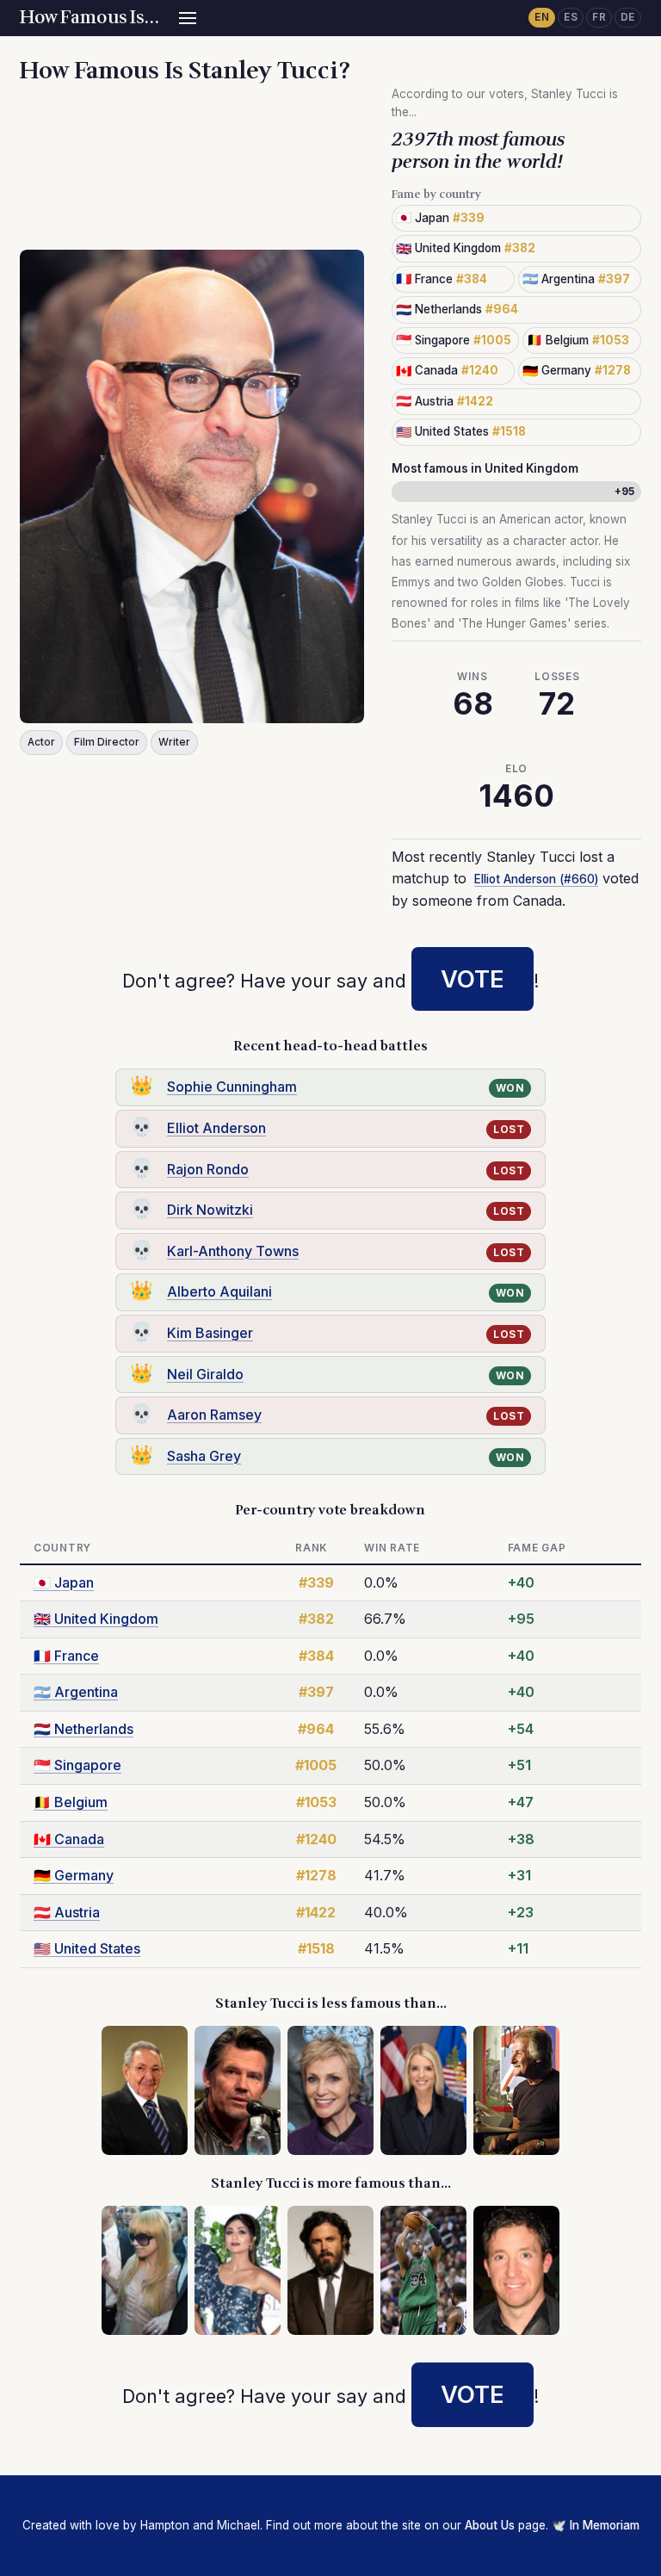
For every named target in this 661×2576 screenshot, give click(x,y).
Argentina (76, 1692)
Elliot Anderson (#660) (536, 879)
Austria (67, 1912)
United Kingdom (96, 1619)
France (66, 1656)
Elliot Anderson (216, 1128)
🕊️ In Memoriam (596, 2525)
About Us (490, 2525)
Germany (74, 1875)
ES (571, 17)
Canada (69, 1839)
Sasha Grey (204, 1456)
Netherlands (83, 1729)
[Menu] (188, 18)
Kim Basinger (210, 1333)
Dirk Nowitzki (210, 1210)
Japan (64, 1582)
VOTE (473, 979)
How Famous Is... (89, 17)
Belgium (71, 1802)
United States (87, 1948)
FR (599, 17)
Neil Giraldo (205, 1374)
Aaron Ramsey (214, 1415)
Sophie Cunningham (232, 1087)
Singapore (77, 1765)
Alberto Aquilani (219, 1291)
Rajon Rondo (208, 1169)
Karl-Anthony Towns (233, 1251)
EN (542, 17)
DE (628, 17)
